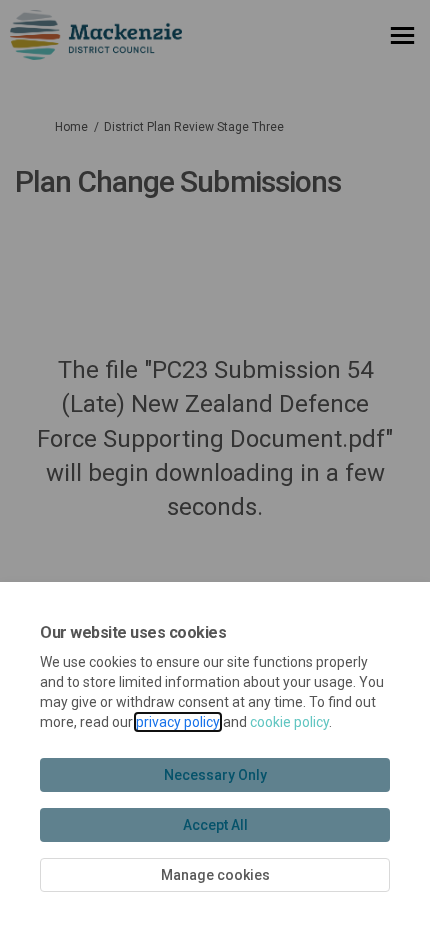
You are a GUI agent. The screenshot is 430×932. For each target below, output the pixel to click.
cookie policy (289, 722)
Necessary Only (215, 775)
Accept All (215, 825)
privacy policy (178, 722)
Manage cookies (215, 875)
